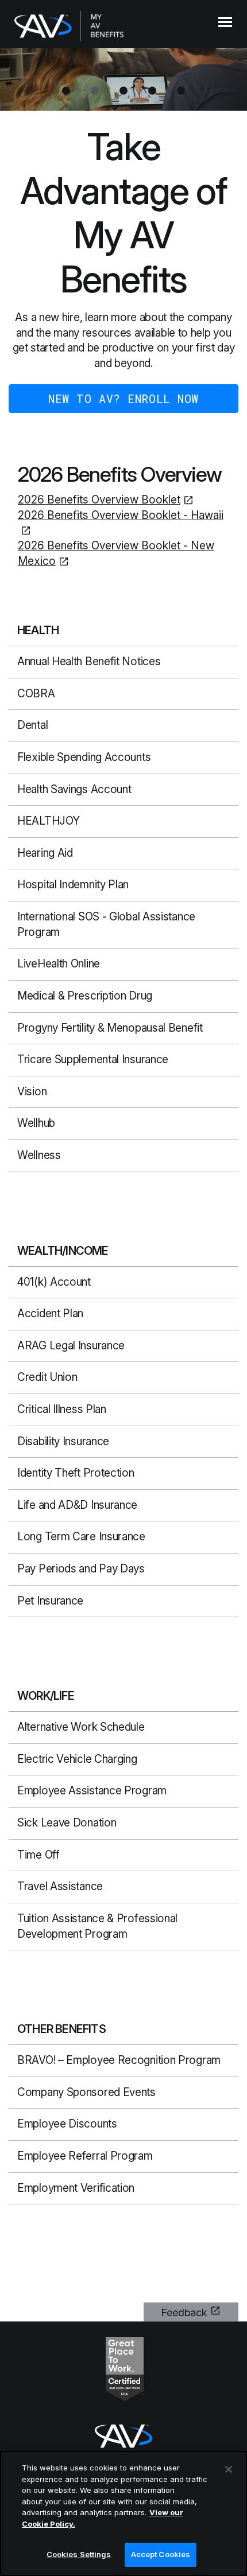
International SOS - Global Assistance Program (106, 924)
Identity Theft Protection (76, 1473)
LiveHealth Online (59, 964)
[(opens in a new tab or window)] (124, 2368)
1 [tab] (66, 91)
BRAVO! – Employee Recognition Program (119, 2060)
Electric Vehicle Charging (77, 1759)
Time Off (38, 1855)
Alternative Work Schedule (81, 1727)
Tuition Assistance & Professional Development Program (97, 1926)
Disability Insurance (63, 1441)
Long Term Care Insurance (81, 1537)
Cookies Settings (79, 2554)
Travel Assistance (60, 1886)
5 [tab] (181, 91)
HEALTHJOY (48, 821)
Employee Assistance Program (92, 1791)
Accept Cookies (161, 2554)
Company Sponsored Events (86, 2092)
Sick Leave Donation (67, 1823)
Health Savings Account (74, 789)
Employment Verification (76, 2188)
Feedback (184, 2312)
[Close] (229, 2469)
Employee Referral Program (85, 2156)
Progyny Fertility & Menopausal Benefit (110, 1028)
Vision (32, 1092)
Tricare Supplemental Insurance (93, 1059)
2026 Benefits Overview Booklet (99, 500)
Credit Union (47, 1377)
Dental (32, 725)
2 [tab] (95, 91)
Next (236, 73)
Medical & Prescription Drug (85, 996)
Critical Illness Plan (62, 1409)
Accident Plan (50, 1314)
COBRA (36, 694)
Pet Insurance (50, 1601)
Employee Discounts (67, 2124)
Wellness (39, 1155)
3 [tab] (123, 91)
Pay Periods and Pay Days (81, 1569)
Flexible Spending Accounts (84, 757)
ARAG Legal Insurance (71, 1346)
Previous (11, 73)
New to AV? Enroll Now (123, 399)
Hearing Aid (45, 853)
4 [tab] (152, 91)
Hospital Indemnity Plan (73, 885)
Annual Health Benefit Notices (89, 661)
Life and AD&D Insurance (77, 1505)
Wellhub (36, 1123)
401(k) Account (54, 1282)
